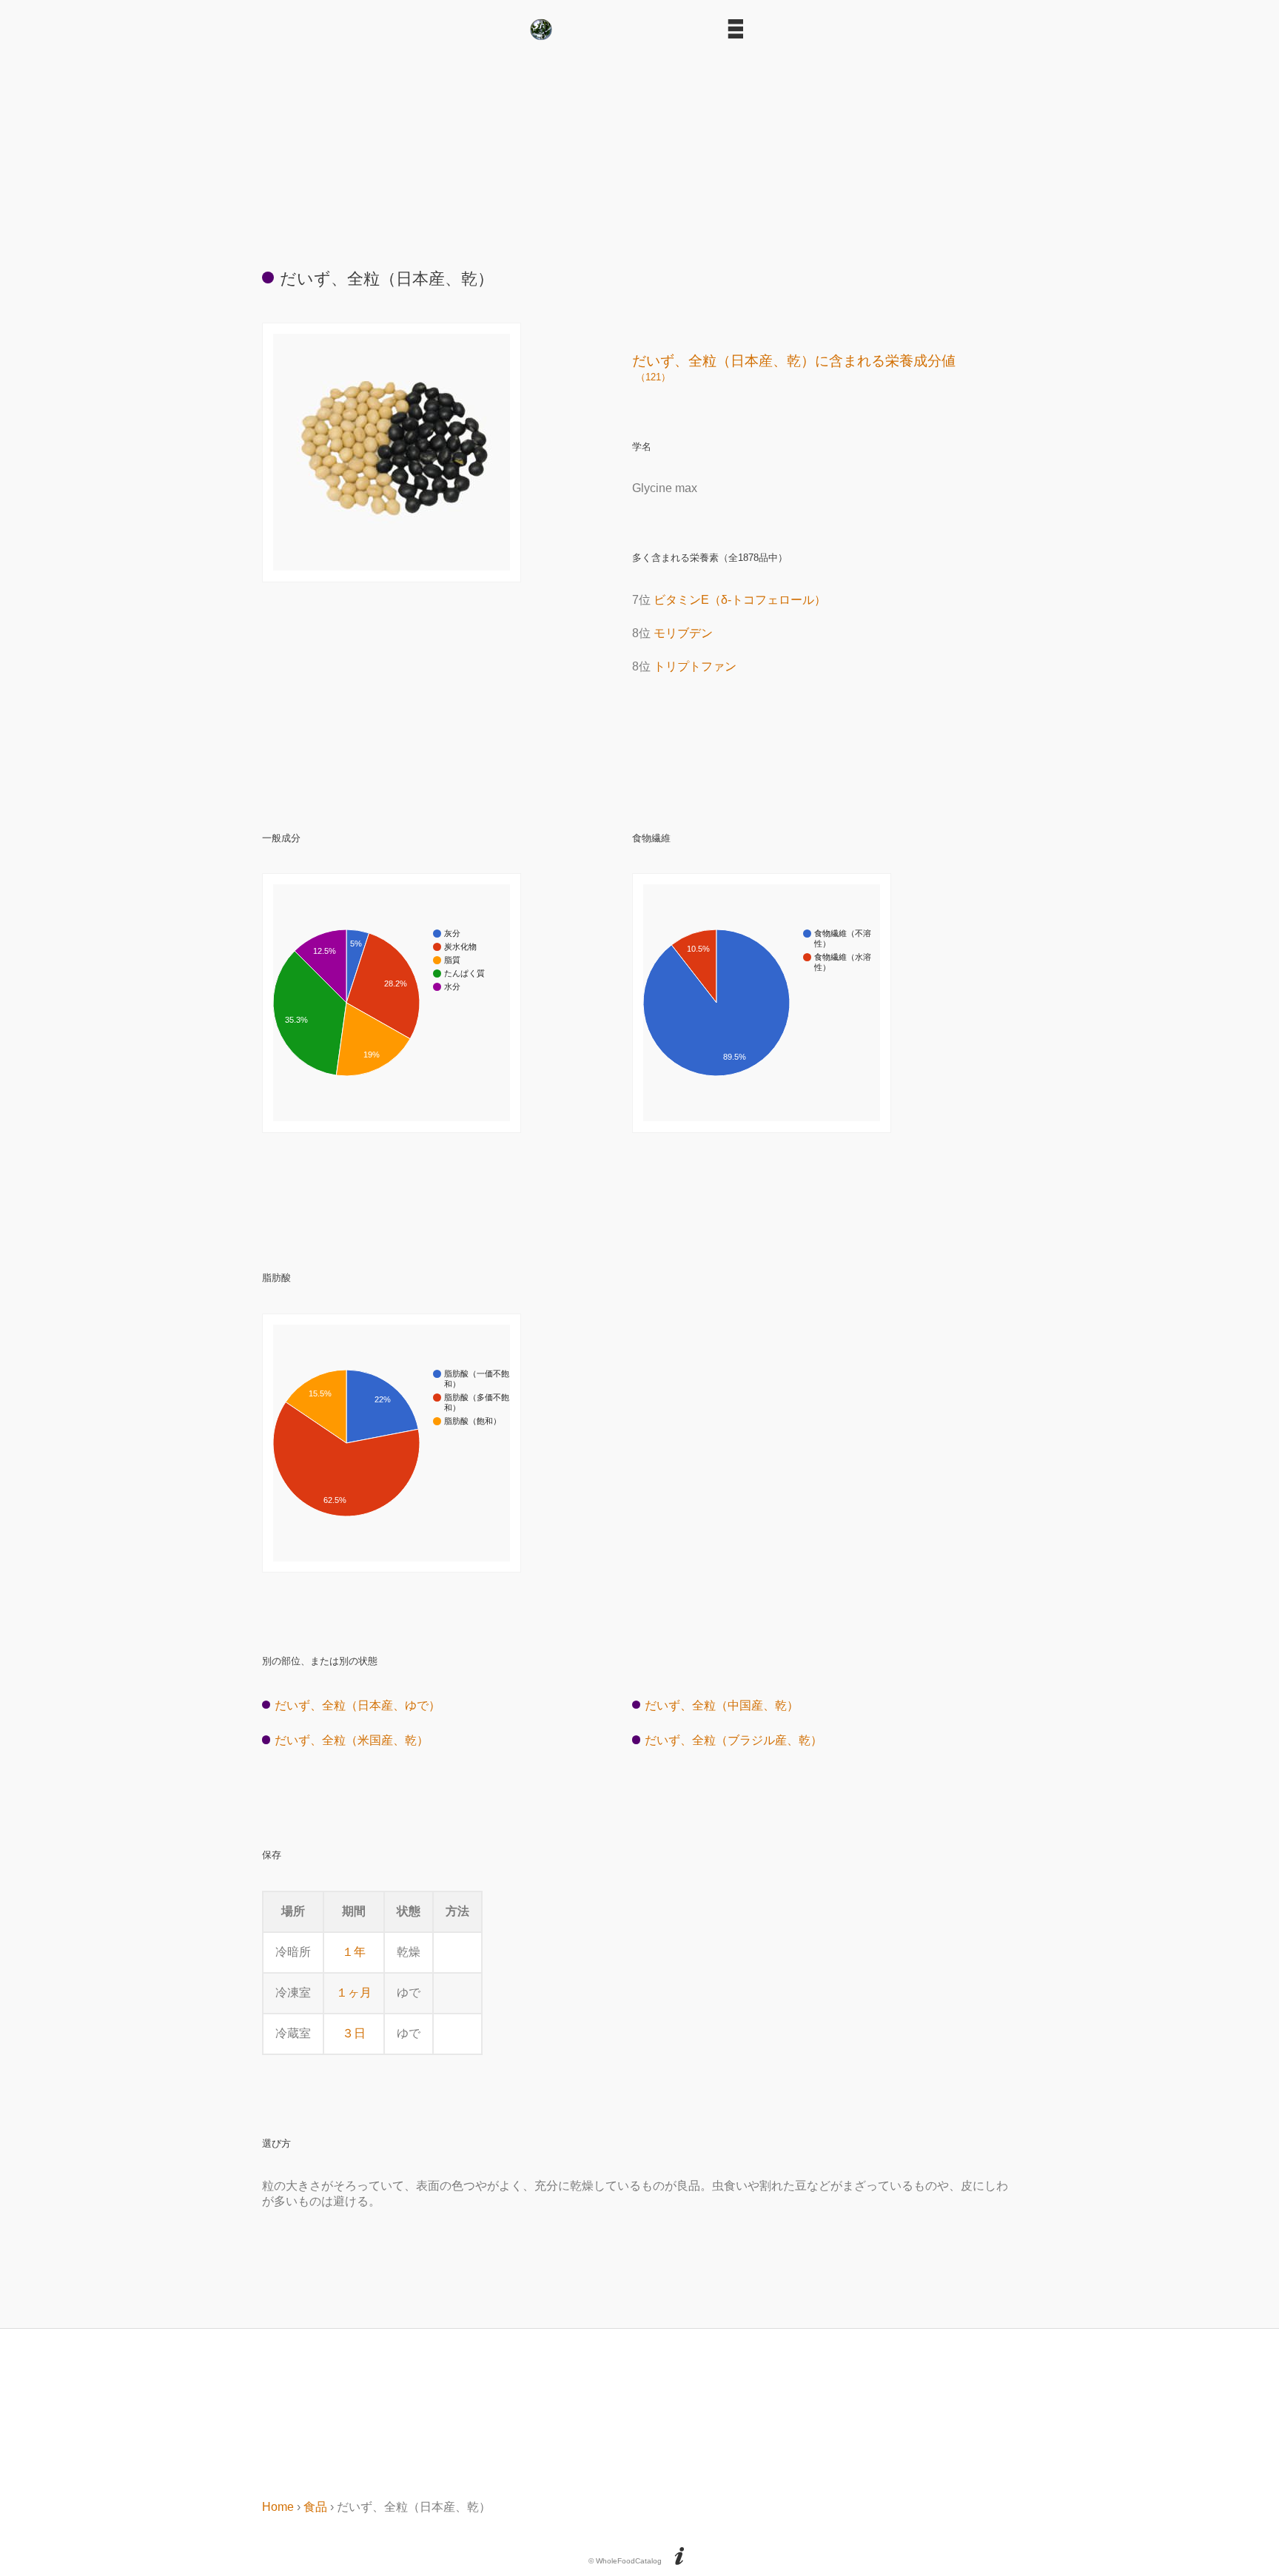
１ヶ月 (354, 1992)
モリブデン (683, 633)
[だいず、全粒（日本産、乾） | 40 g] (392, 566)
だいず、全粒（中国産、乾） (722, 1705)
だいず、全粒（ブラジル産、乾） (734, 1740)
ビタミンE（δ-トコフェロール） (740, 600)
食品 (315, 2507)
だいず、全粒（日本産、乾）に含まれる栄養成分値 (794, 368)
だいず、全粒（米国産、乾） (352, 1740)
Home (278, 2507)
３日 (354, 2033)
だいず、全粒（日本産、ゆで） (357, 1705)
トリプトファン (695, 666)
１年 (354, 1952)
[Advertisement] (639, 148)
